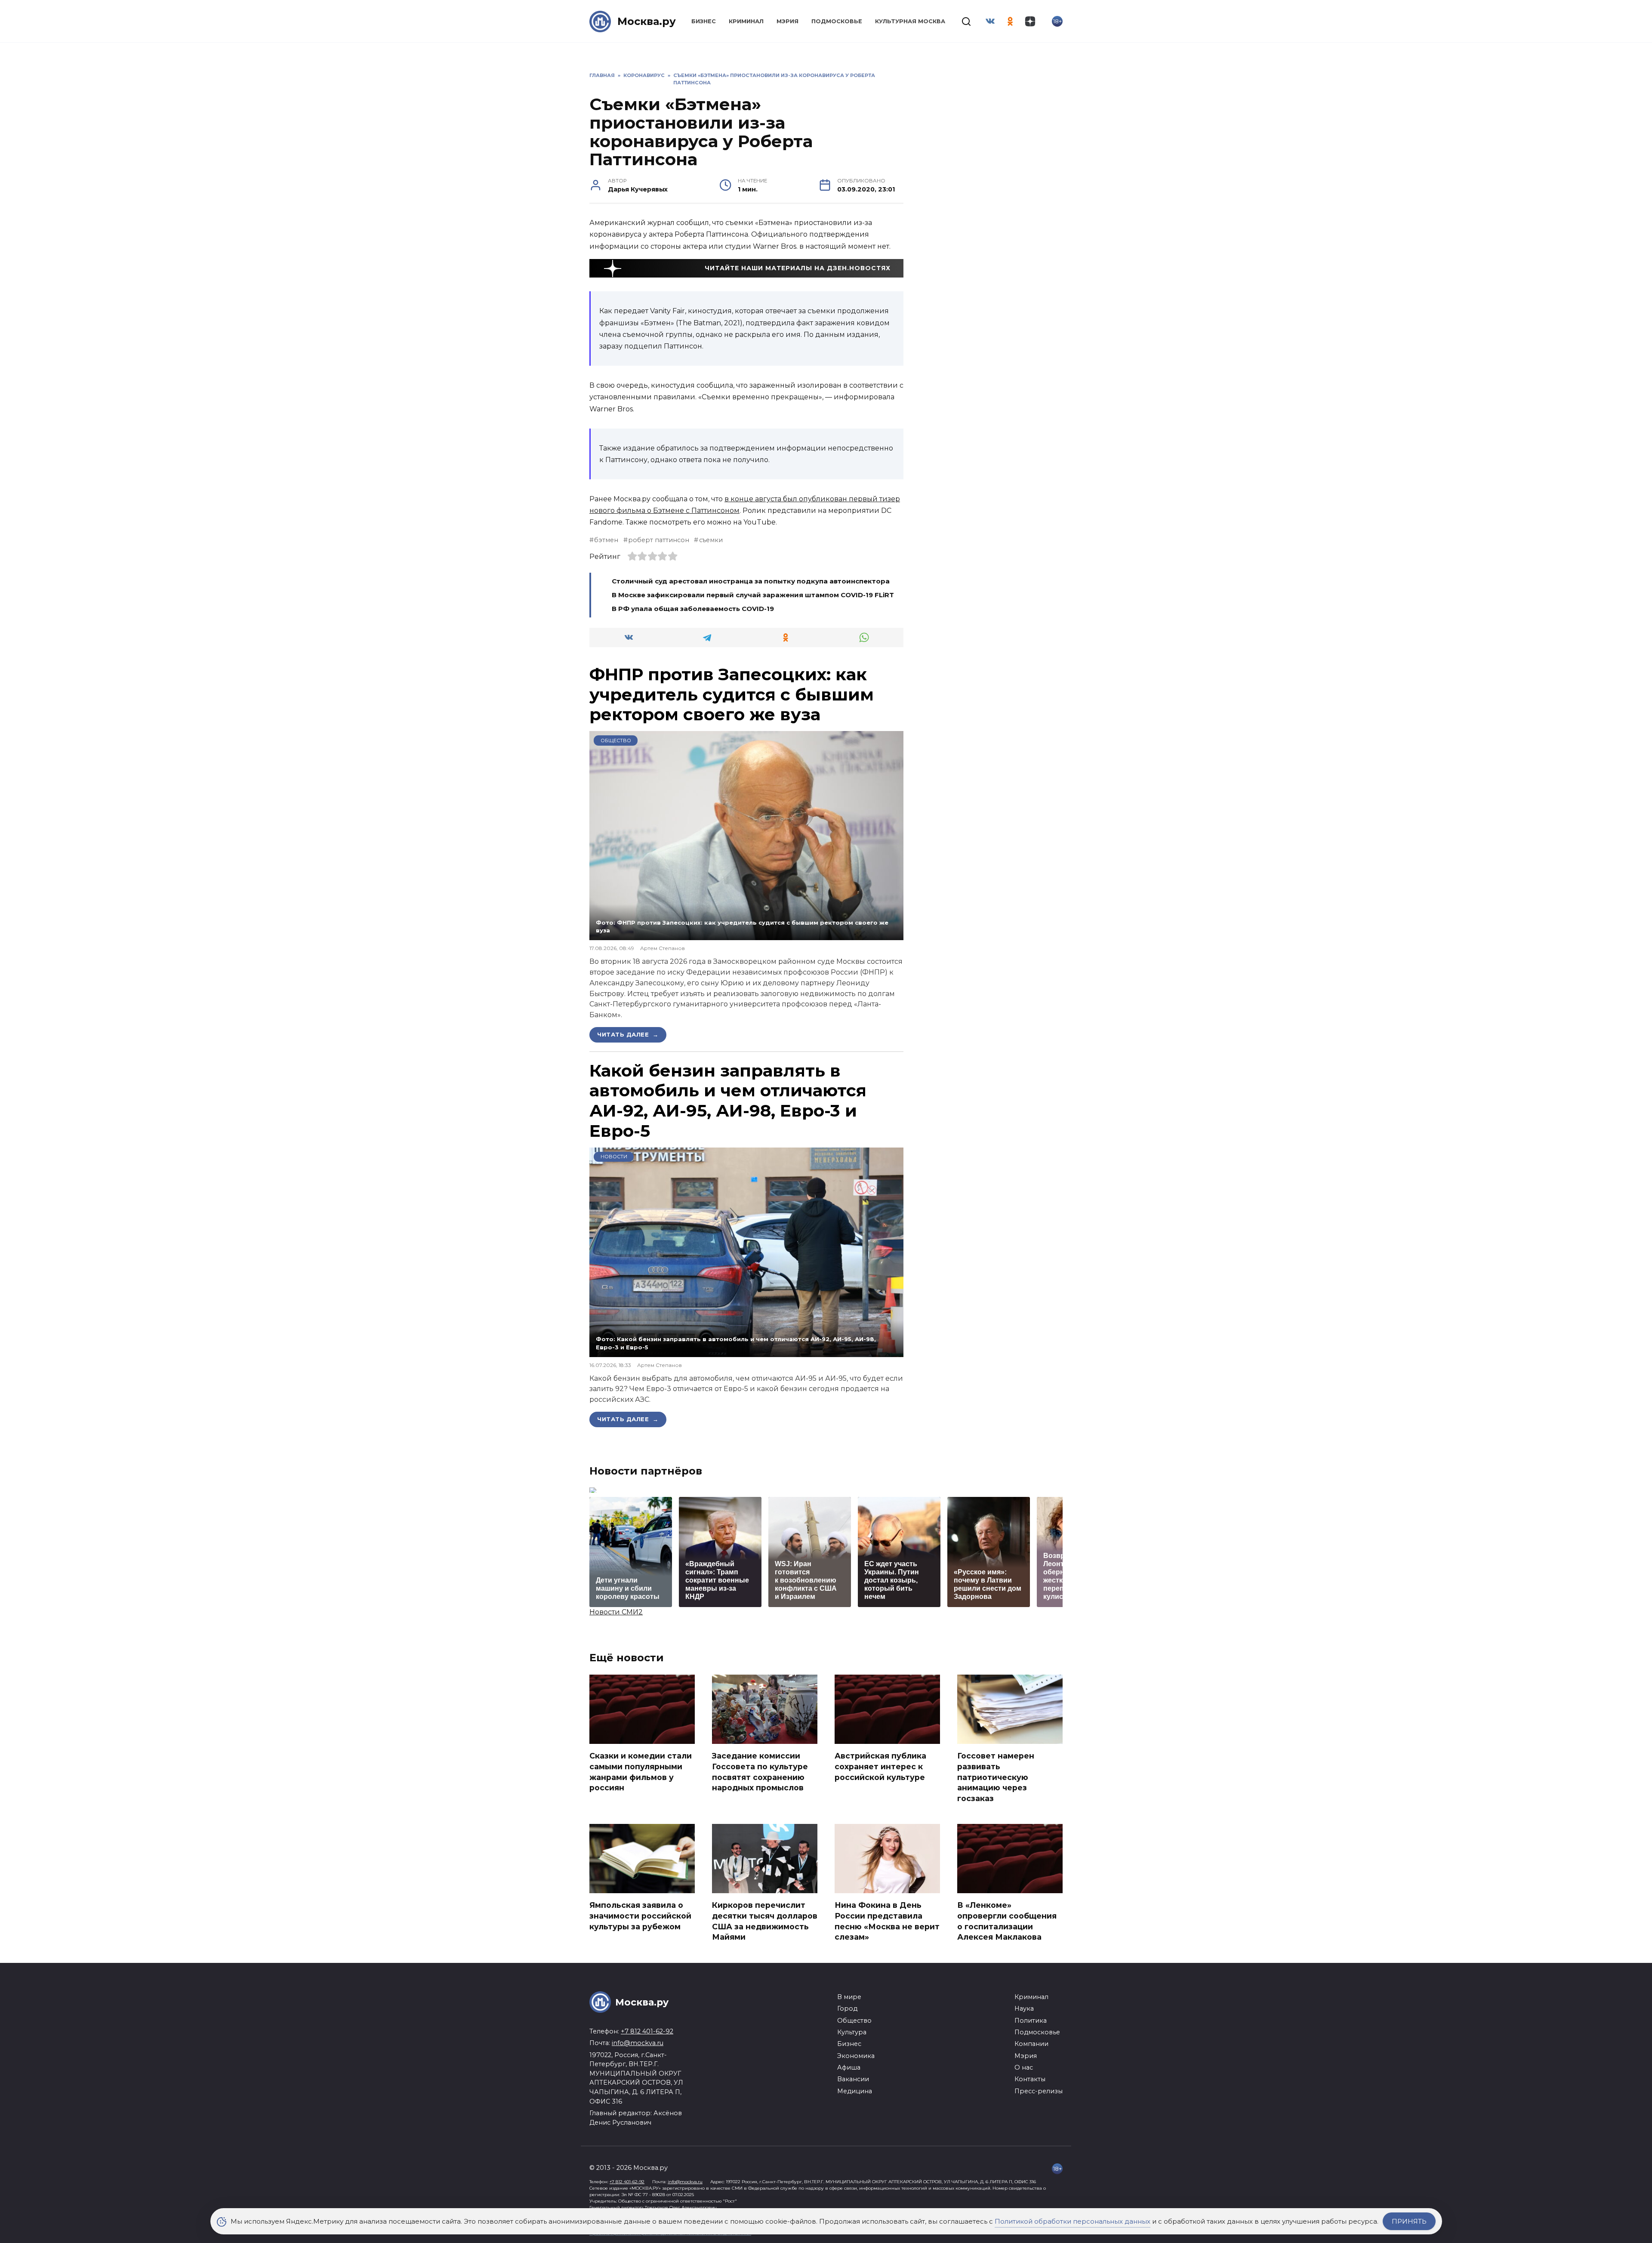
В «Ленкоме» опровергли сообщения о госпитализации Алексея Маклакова (1007, 1921)
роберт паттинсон (659, 540)
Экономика (856, 2056)
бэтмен (606, 540)
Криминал (746, 21)
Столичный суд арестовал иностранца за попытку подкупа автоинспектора (751, 581)
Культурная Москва (910, 21)
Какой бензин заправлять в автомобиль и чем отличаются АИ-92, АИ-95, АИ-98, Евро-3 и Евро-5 (728, 1101)
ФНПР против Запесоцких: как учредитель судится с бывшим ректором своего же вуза (732, 694)
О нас (1024, 2067)
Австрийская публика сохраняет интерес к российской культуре (880, 1766)
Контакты (1030, 2079)
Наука (1024, 2009)
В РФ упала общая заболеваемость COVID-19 (693, 609)
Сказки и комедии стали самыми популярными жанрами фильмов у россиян (641, 1772)
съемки (711, 540)
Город (847, 2009)
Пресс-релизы (1039, 2091)
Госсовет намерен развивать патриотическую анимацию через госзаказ (996, 1777)
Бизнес (704, 21)
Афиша (849, 2067)
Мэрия (787, 21)
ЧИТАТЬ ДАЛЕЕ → (628, 1034)
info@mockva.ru (638, 2043)
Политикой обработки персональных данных (1073, 2221)
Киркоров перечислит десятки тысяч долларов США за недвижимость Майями (765, 1921)
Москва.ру (647, 21)
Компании (1031, 2044)
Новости (614, 1157)
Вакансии (853, 2079)
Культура (852, 2032)
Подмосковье (837, 21)
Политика (1031, 2021)
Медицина (855, 2091)
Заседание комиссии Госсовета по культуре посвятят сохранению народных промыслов (760, 1772)
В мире (849, 1997)
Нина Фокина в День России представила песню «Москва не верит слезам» (887, 1921)
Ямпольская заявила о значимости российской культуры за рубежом (640, 1916)
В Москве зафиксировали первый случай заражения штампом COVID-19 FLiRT (753, 595)
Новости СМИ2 (616, 1612)
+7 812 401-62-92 (647, 2031)
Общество (616, 740)
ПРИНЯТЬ (1409, 2221)
